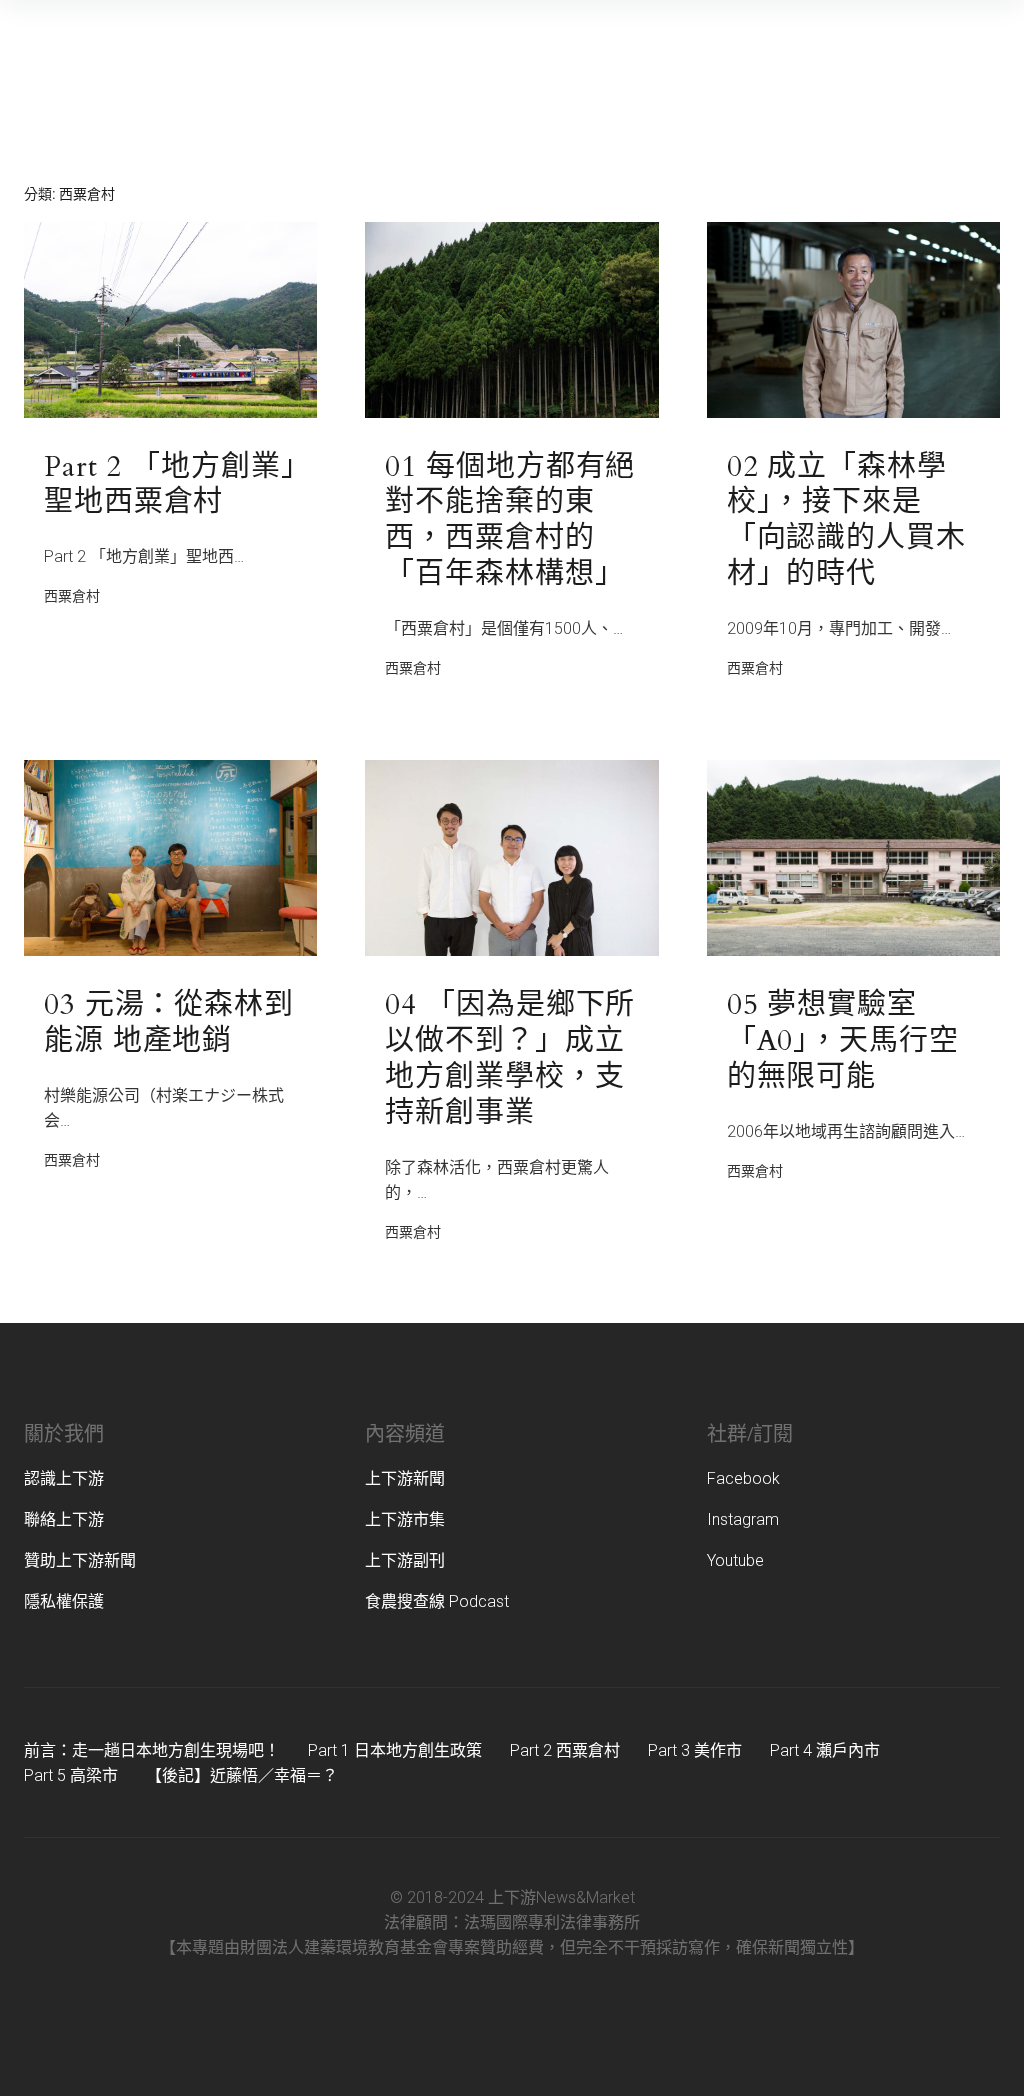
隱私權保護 (64, 1601)
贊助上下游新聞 (80, 1560)
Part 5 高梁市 (71, 1775)
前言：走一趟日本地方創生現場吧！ (152, 1750)
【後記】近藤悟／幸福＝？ (242, 1775)
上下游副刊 (405, 1560)
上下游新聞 (405, 1478)
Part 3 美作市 (695, 1750)
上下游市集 (405, 1519)
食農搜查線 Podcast (437, 1601)
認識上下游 (64, 1478)
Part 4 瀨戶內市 (825, 1750)
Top (976, 2048)
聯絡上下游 (64, 1519)
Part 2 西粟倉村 (565, 1750)
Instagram (743, 1519)
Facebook (743, 1478)
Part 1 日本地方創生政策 (395, 1750)
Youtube (735, 1560)
